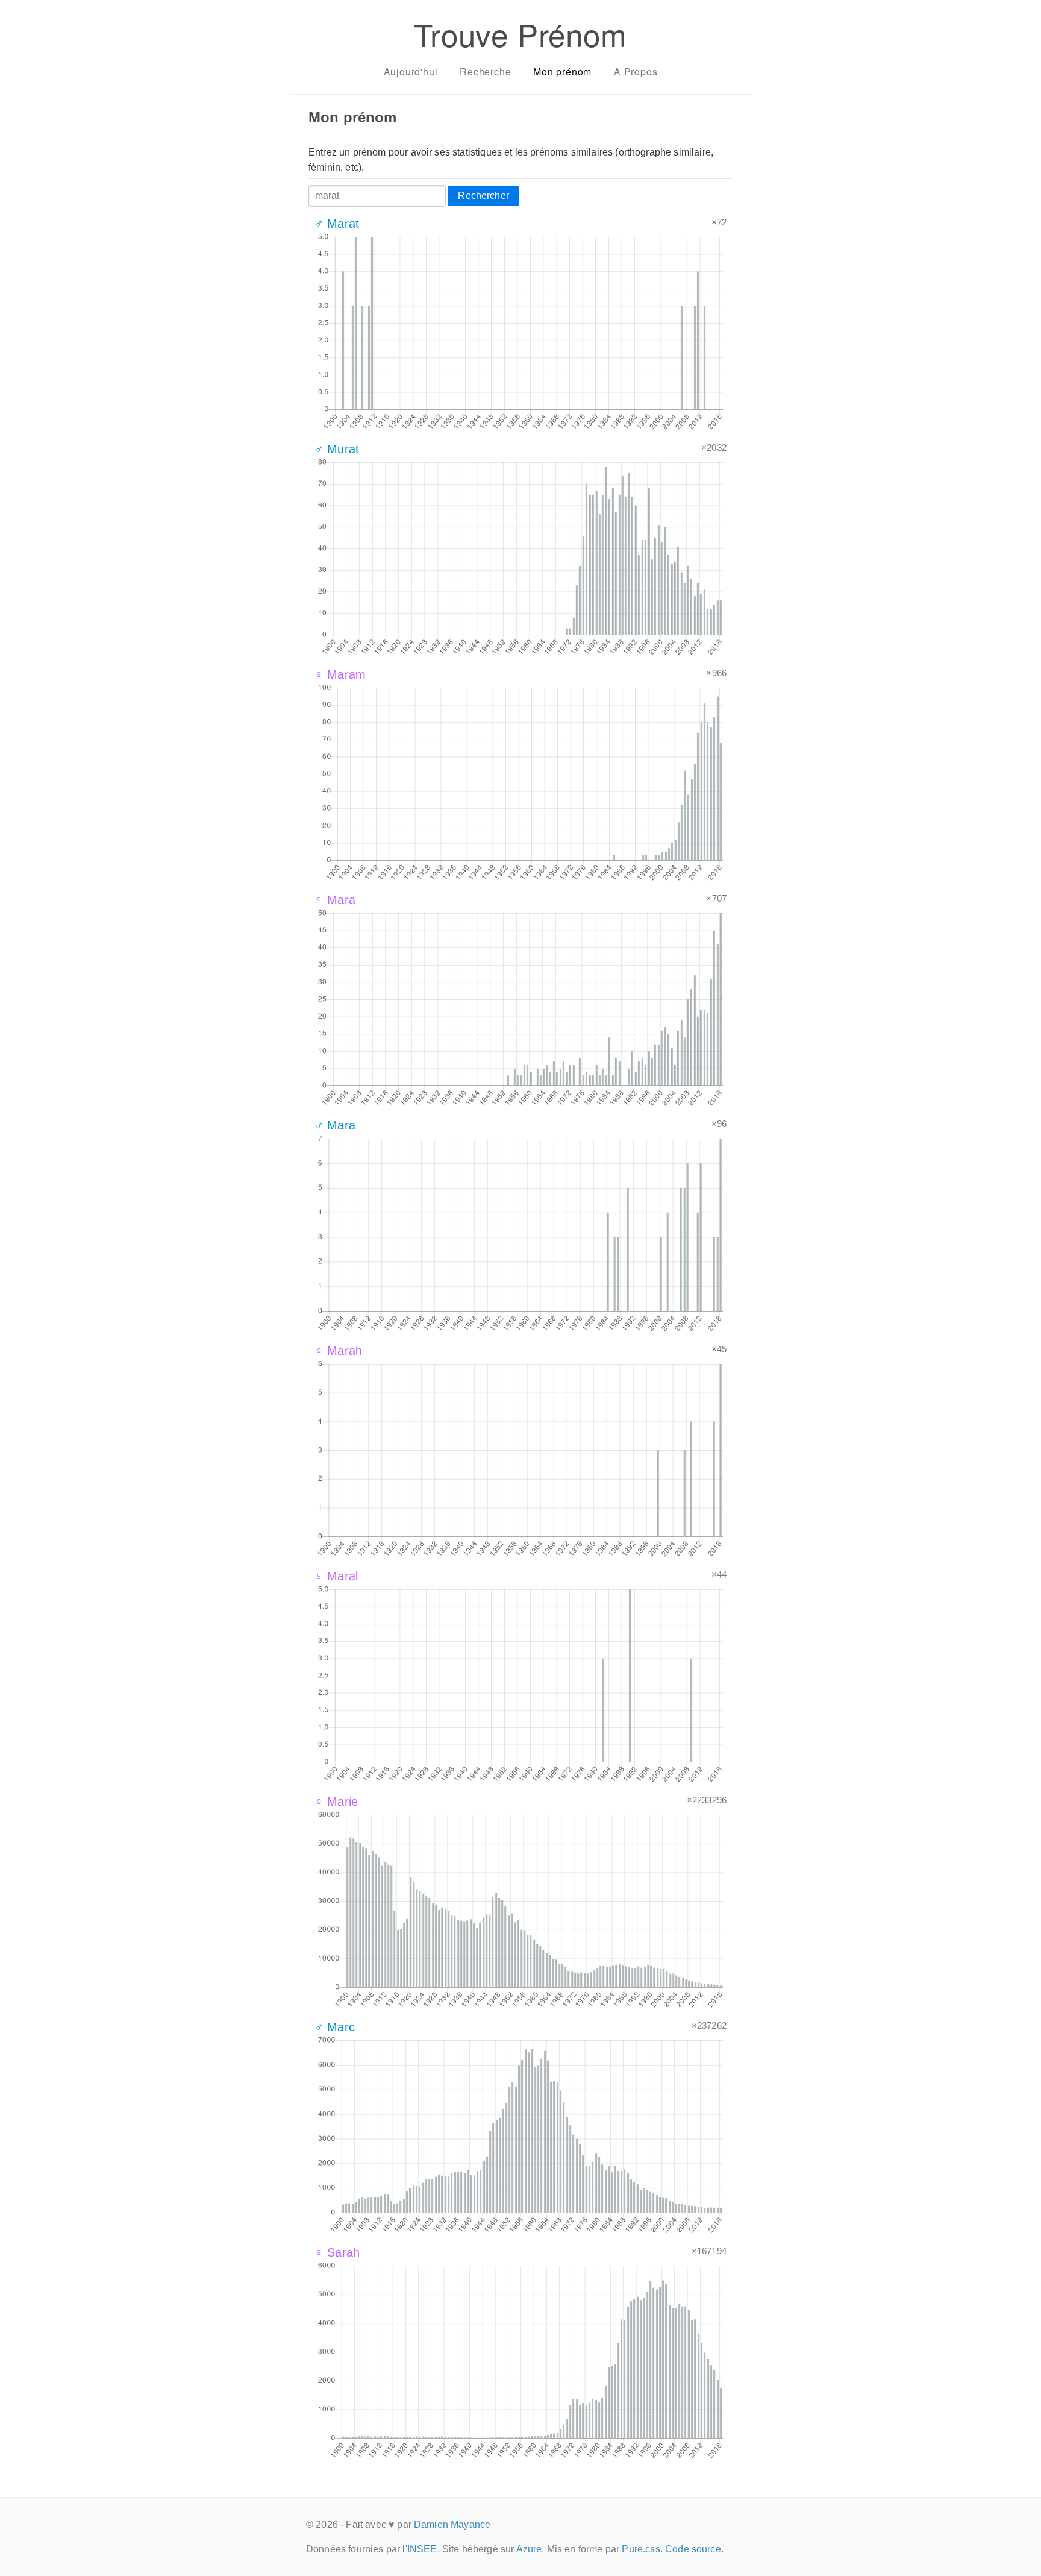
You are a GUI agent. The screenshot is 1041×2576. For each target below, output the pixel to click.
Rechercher (483, 196)
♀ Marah (338, 1351)
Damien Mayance (452, 2524)
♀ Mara (335, 900)
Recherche (485, 71)
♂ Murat (337, 449)
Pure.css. (642, 2549)
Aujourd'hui (411, 71)
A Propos (636, 71)
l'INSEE (420, 2549)
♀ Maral (336, 1576)
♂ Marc (335, 2027)
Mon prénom (562, 71)
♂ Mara (335, 1125)
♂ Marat (337, 224)
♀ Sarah (337, 2252)
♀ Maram (340, 674)
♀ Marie (336, 1802)
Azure (529, 2549)
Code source (693, 2549)
